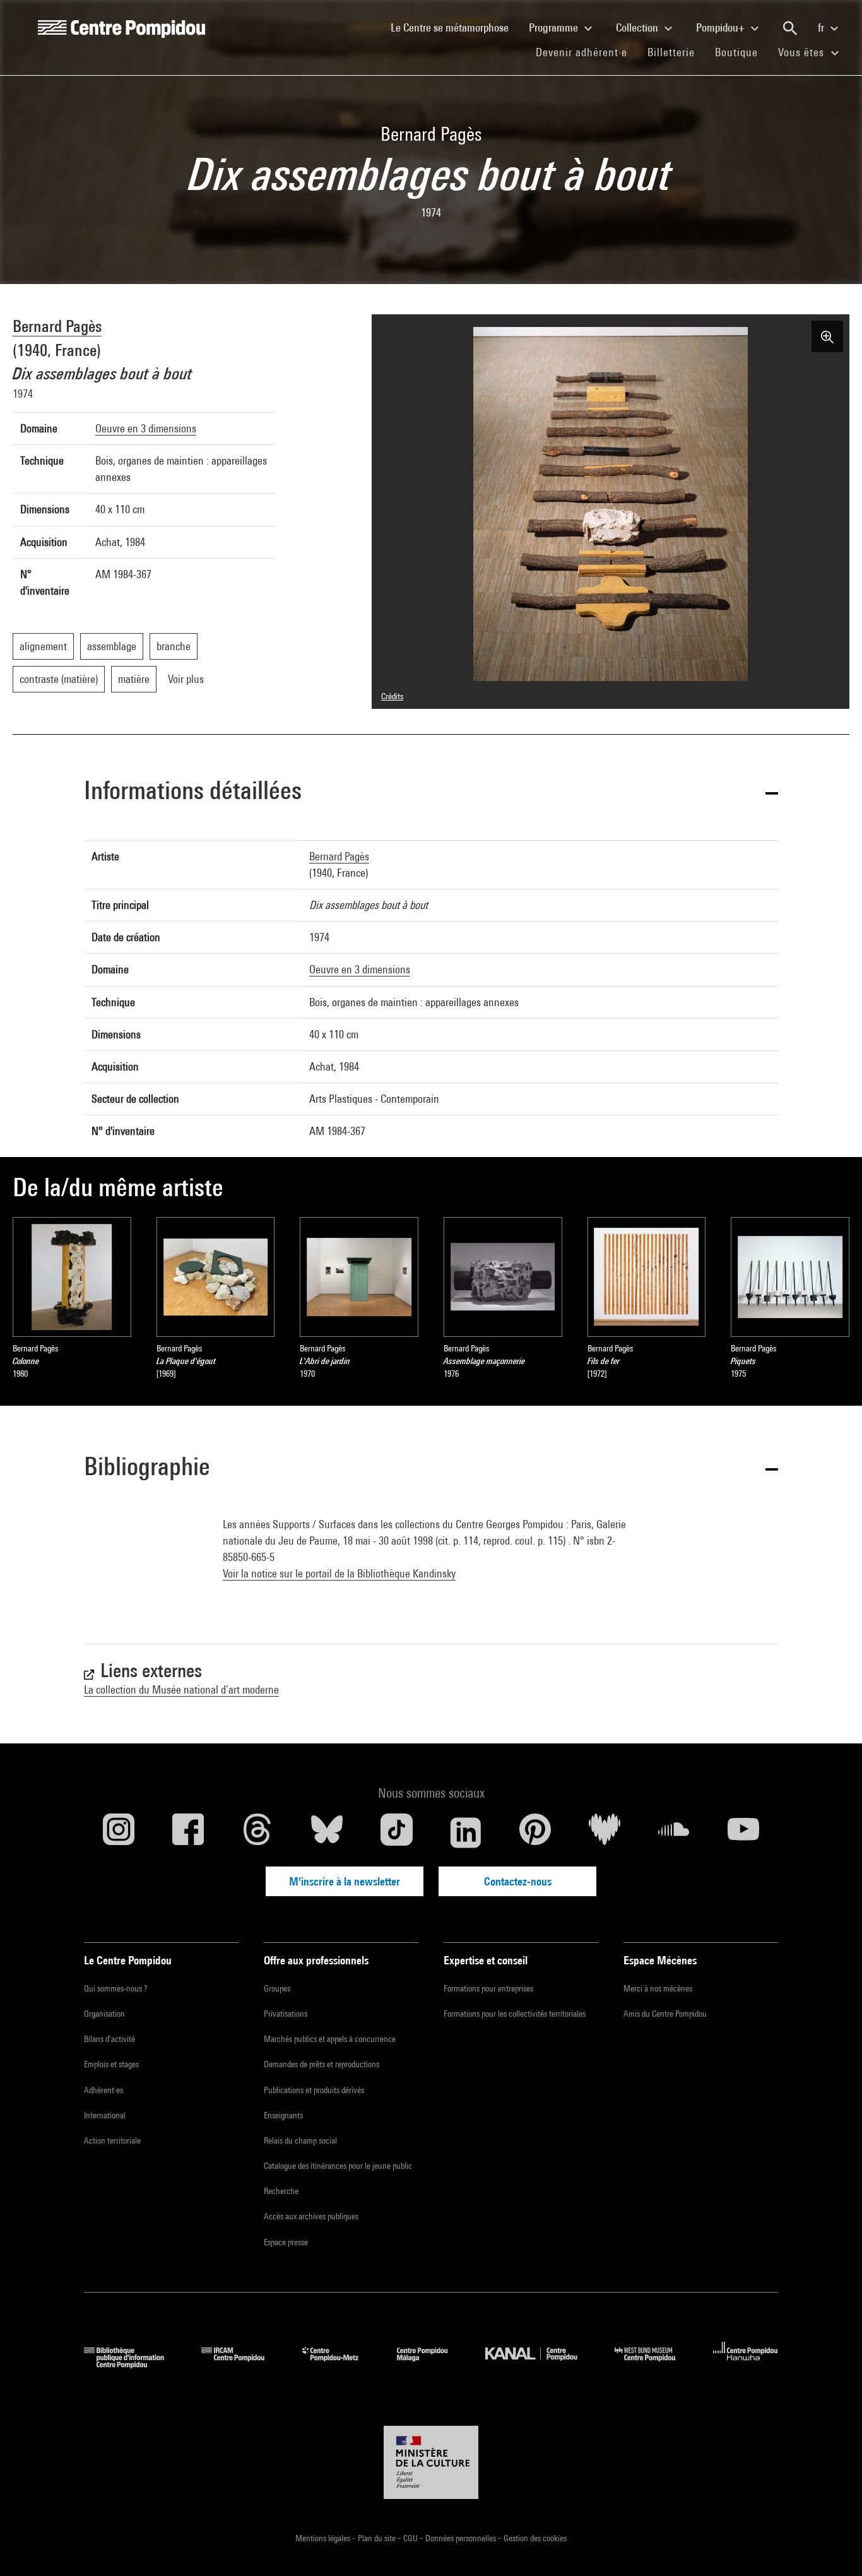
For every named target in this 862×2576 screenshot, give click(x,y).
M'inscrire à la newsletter (345, 1881)
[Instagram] (119, 1832)
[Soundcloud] (674, 1832)
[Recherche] (790, 28)
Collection (638, 27)
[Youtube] (743, 1832)
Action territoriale (112, 2140)
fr (822, 27)
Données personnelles (462, 2538)
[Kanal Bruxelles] (540, 2364)
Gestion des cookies (535, 2538)
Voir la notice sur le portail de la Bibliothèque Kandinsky (339, 1573)
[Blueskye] (327, 1832)
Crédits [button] (392, 696)
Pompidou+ (722, 27)
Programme (555, 27)
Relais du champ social (300, 2140)
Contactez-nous (518, 1881)
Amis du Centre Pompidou (665, 2014)
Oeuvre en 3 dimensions (146, 428)
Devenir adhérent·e (587, 52)
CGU (411, 2538)
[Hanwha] (746, 2364)
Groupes (277, 1988)
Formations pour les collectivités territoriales (515, 2014)
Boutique (741, 52)
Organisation (104, 2014)
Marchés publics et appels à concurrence (330, 2039)
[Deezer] (605, 1832)
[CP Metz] (340, 2364)
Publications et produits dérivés (314, 2090)
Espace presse (286, 2242)
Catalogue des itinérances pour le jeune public (338, 2166)
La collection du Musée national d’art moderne (181, 1689)
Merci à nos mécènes (658, 1988)
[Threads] (257, 1832)
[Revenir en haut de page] (832, 2546)
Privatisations (286, 2014)
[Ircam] (242, 2364)
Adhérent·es (103, 2090)
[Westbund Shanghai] (654, 2364)
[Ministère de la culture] (431, 2462)
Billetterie (671, 52)
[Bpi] (133, 2364)
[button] (431, 792)
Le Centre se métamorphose (455, 27)
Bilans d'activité (109, 2039)
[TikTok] (396, 1832)
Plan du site (378, 2538)
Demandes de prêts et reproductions (322, 2064)
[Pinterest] (535, 1832)
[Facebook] (188, 1832)
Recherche (281, 2191)
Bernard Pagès (57, 326)
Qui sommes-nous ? (115, 1988)
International (105, 2115)
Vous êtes (803, 52)
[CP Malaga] (432, 2364)
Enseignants (283, 2115)
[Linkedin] (466, 1832)
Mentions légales (324, 2538)
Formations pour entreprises (488, 1988)
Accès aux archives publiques (311, 2216)
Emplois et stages (111, 2064)
